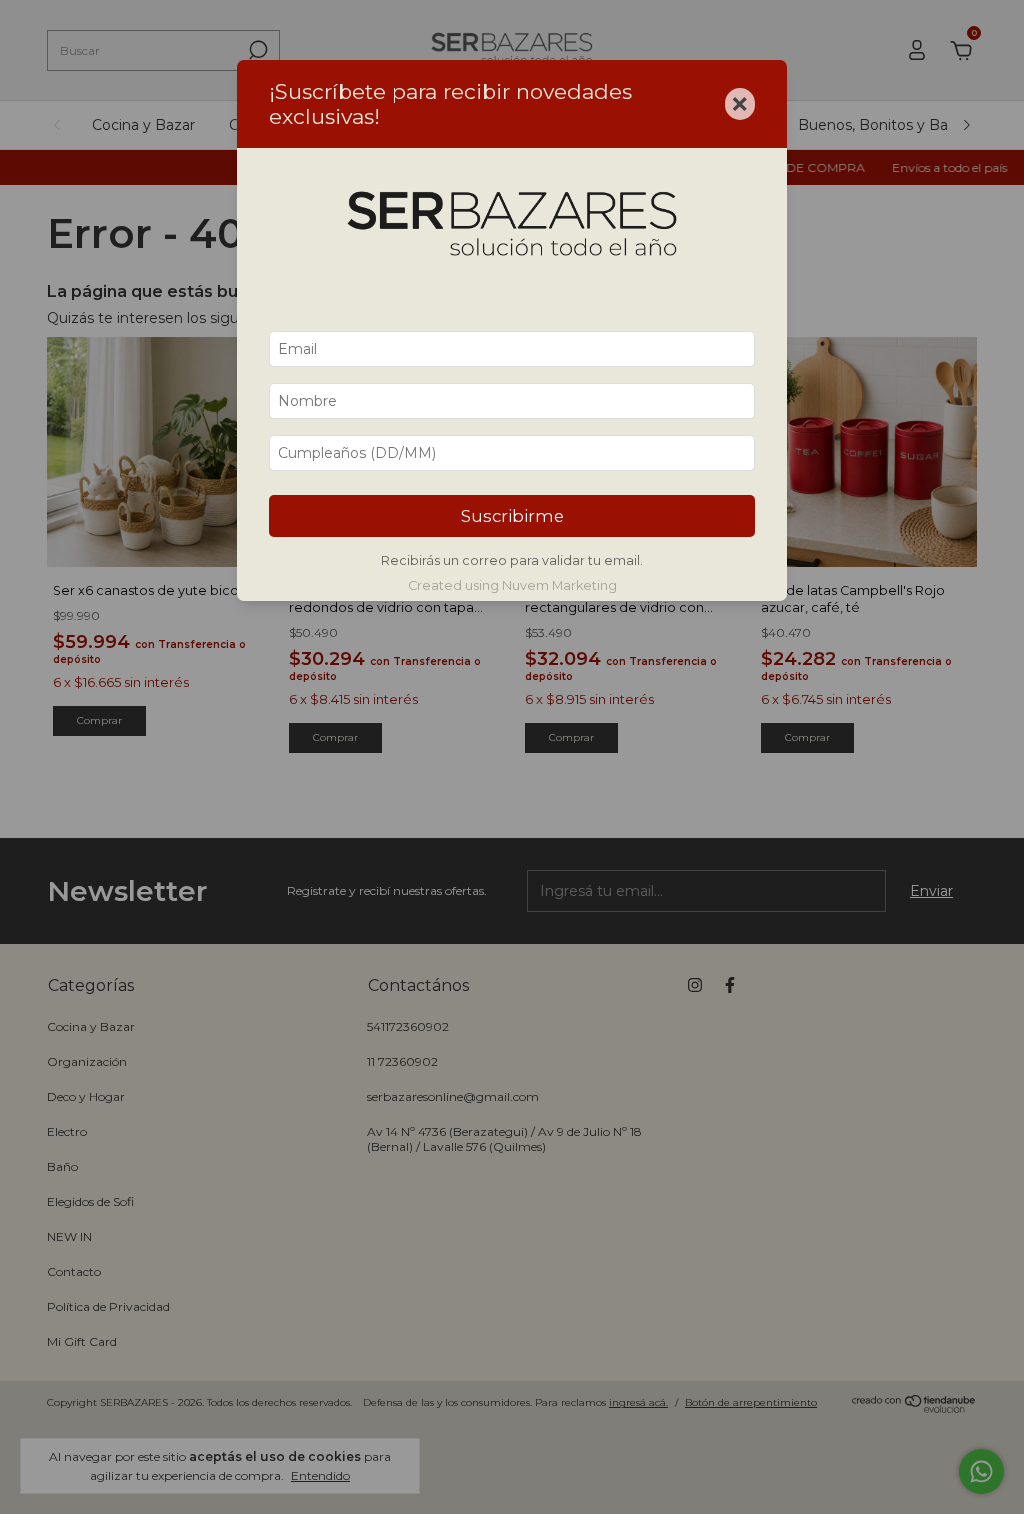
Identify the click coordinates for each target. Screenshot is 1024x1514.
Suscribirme (512, 516)
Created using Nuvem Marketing (512, 585)
